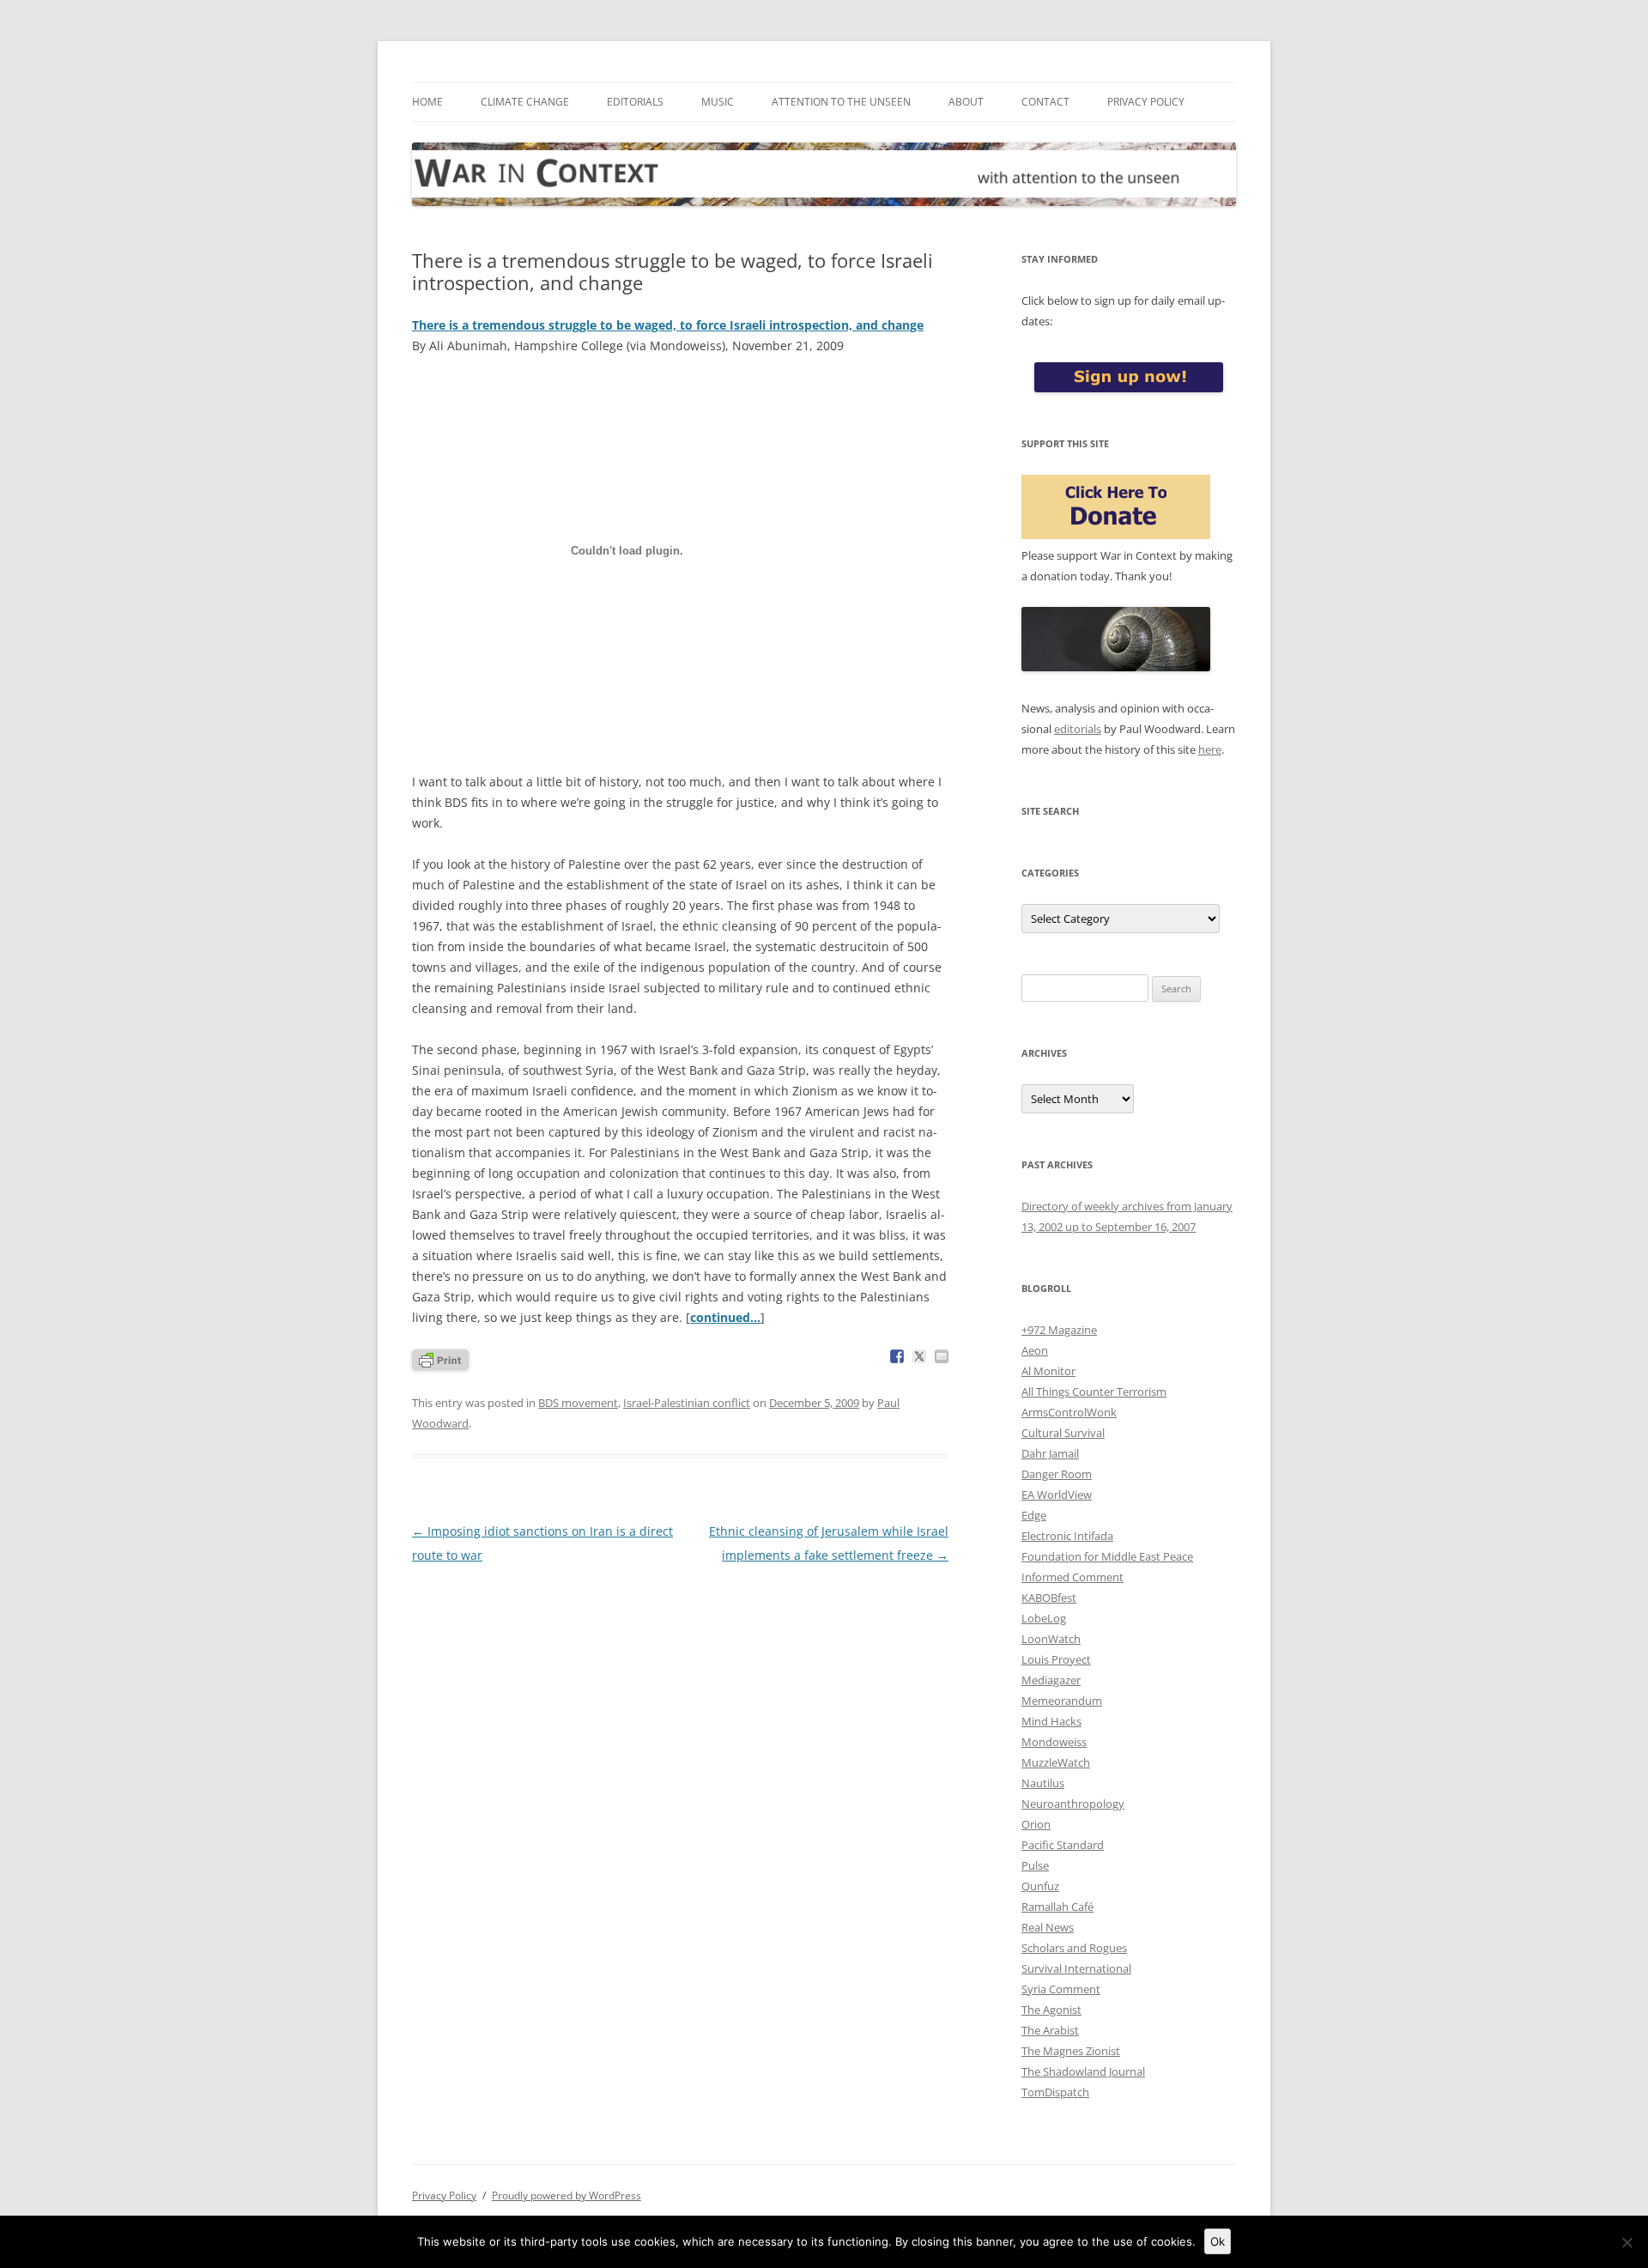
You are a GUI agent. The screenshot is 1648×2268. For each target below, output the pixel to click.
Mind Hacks (1051, 1721)
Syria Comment (1061, 1989)
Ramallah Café (1057, 1907)
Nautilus (1043, 1783)
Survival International (1076, 1968)
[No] (1627, 2242)
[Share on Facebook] (897, 1356)
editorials (1078, 729)
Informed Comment (1072, 1577)
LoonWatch (1051, 1639)
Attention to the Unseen (841, 102)
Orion (1036, 1824)
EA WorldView (1057, 1495)
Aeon (1035, 1350)
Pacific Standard (1063, 1845)
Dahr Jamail (1050, 1453)
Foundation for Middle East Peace (1107, 1556)
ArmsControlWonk (1069, 1412)
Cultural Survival (1063, 1433)
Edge (1034, 1515)
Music (718, 102)
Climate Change (525, 102)
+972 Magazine (1059, 1330)
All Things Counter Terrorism (1094, 1392)
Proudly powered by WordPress (566, 2195)
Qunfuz (1040, 1886)
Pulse (1035, 1865)
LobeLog (1044, 1618)
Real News (1048, 1927)
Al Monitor (1048, 1371)
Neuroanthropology (1073, 1804)
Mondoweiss (1054, 1742)
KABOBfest (1049, 1598)
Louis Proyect (1056, 1659)
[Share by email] (942, 1356)
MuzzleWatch (1056, 1762)
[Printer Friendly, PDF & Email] (440, 1358)
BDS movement (578, 1403)
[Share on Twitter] (919, 1356)
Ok (1218, 2241)
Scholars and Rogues (1074, 1948)
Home (427, 102)
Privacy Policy (1146, 102)
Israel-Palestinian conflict (687, 1403)
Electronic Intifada (1067, 1536)
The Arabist (1050, 2030)
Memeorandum (1062, 1701)
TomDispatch (1055, 2092)
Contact (1045, 102)
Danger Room (1057, 1474)
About (966, 102)
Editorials (635, 102)
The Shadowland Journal (1083, 2071)
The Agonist (1051, 2010)
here (1210, 749)
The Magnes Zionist (1071, 2051)
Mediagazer (1051, 1680)
